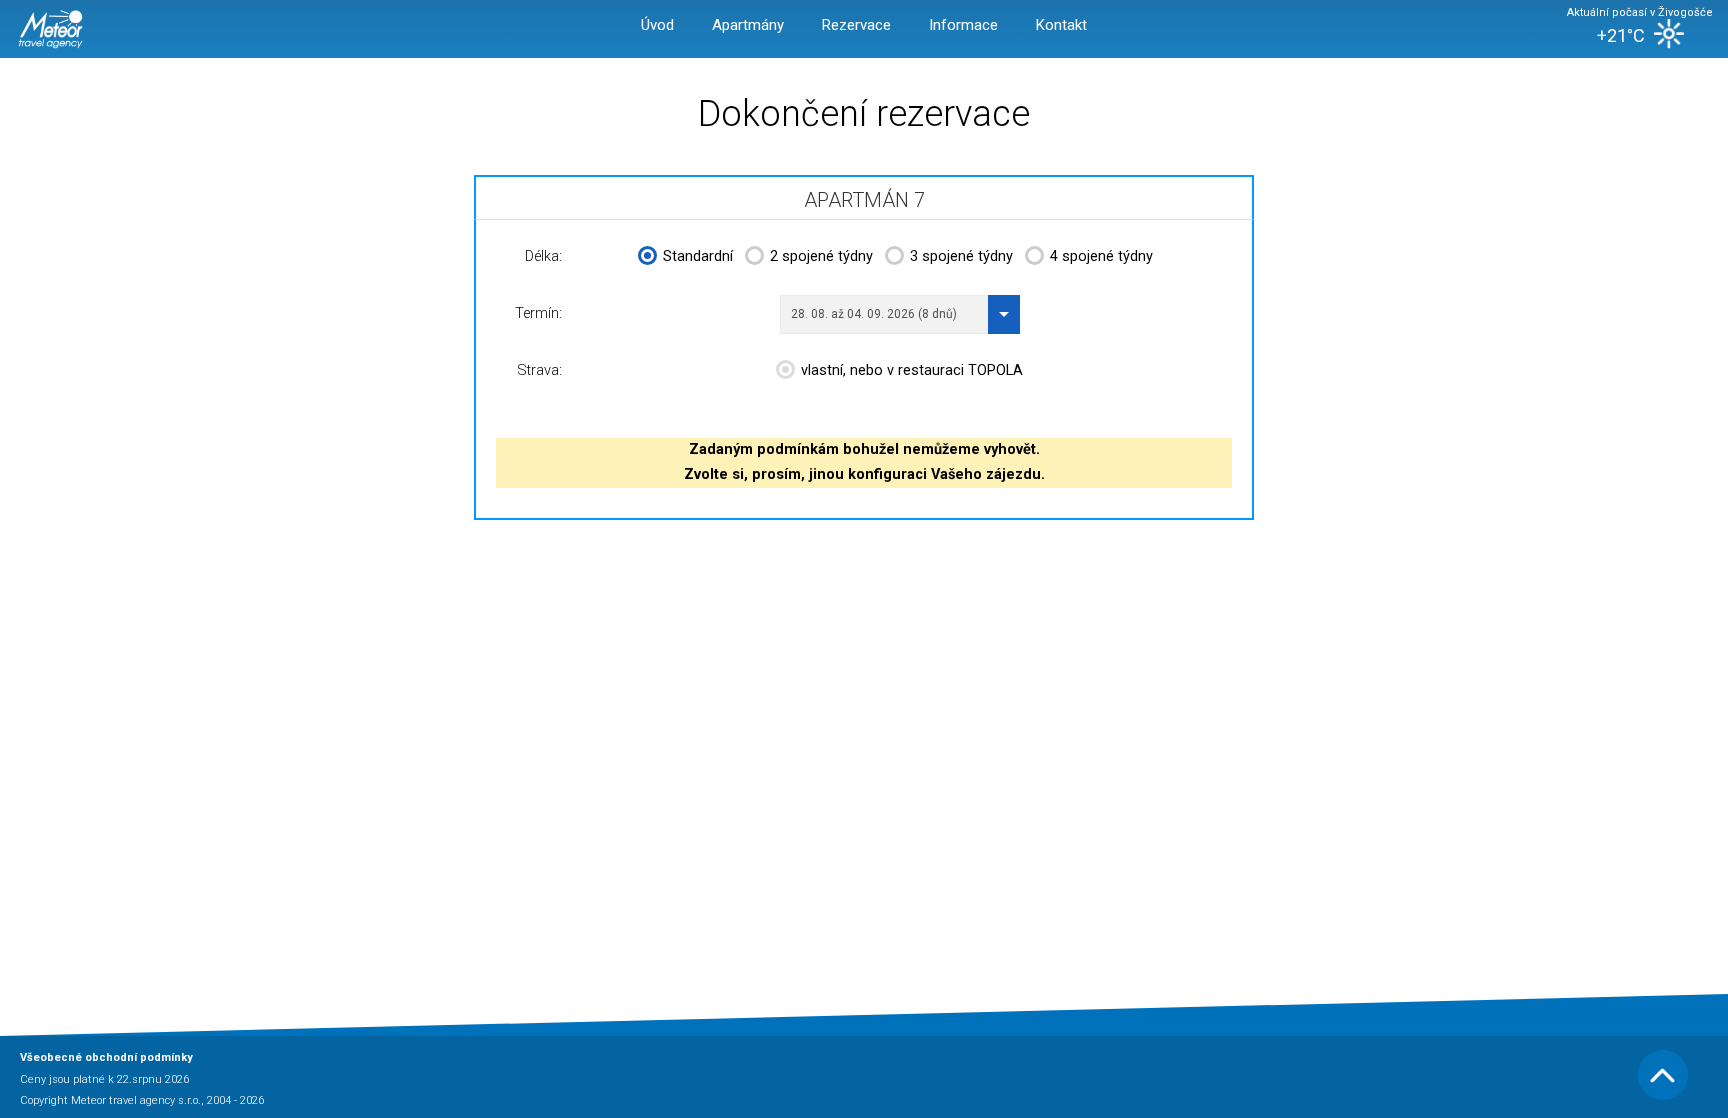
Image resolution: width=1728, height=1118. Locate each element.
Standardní (698, 256)
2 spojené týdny (821, 256)
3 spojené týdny (961, 256)
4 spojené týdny (1101, 256)
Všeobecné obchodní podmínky (106, 1057)
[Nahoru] (1663, 1096)
